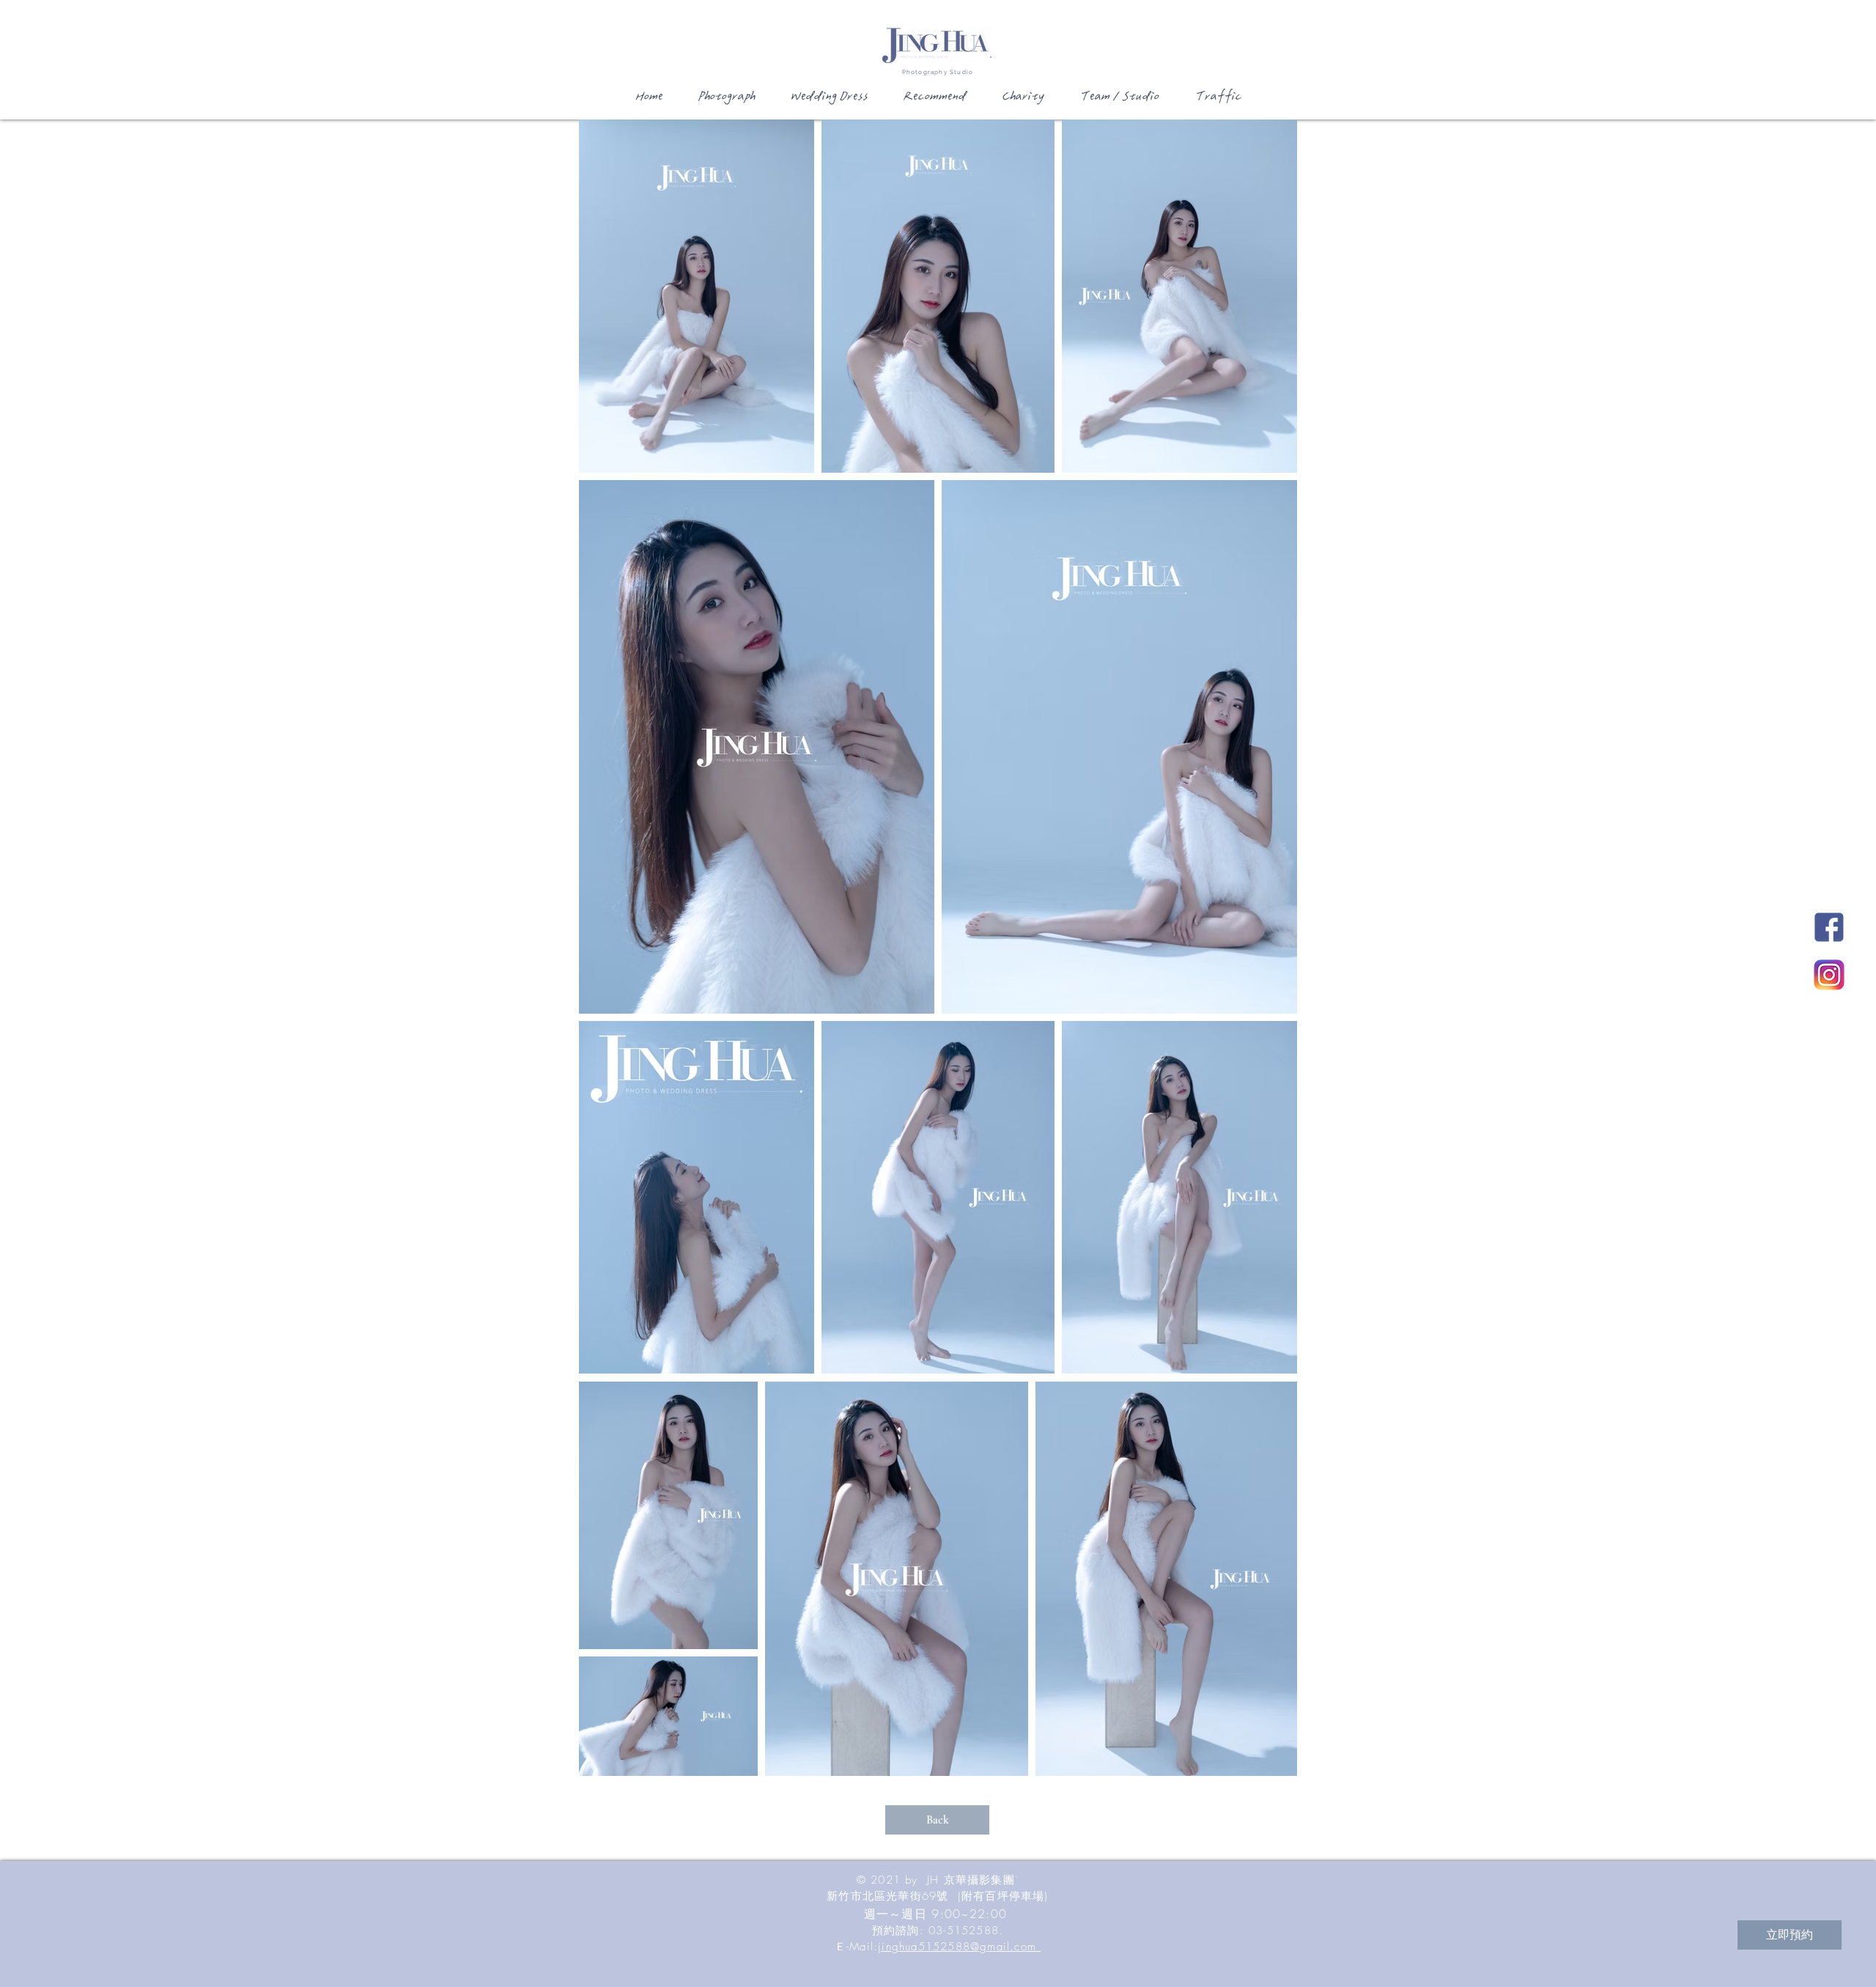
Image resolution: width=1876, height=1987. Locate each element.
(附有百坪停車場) (1003, 1896)
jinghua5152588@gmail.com (959, 1947)
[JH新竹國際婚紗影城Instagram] (1829, 975)
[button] (725, 101)
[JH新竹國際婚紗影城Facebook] (1829, 927)
